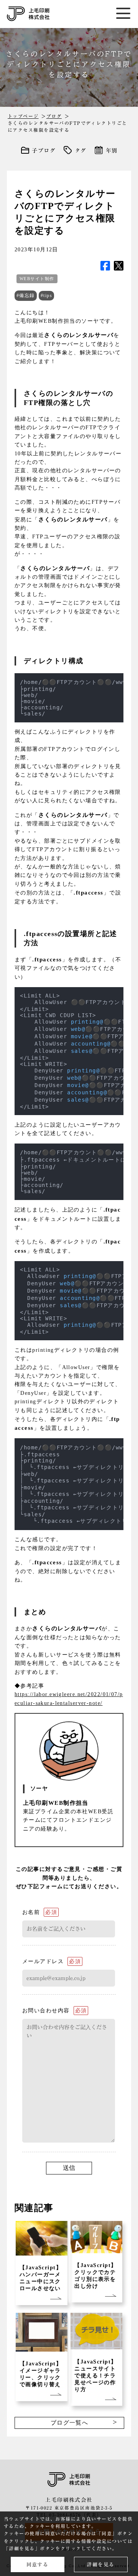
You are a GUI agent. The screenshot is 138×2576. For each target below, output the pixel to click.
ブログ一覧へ (70, 2423)
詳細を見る (100, 2565)
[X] (119, 266)
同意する (38, 2565)
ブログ (54, 116)
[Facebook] (105, 266)
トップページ (23, 116)
